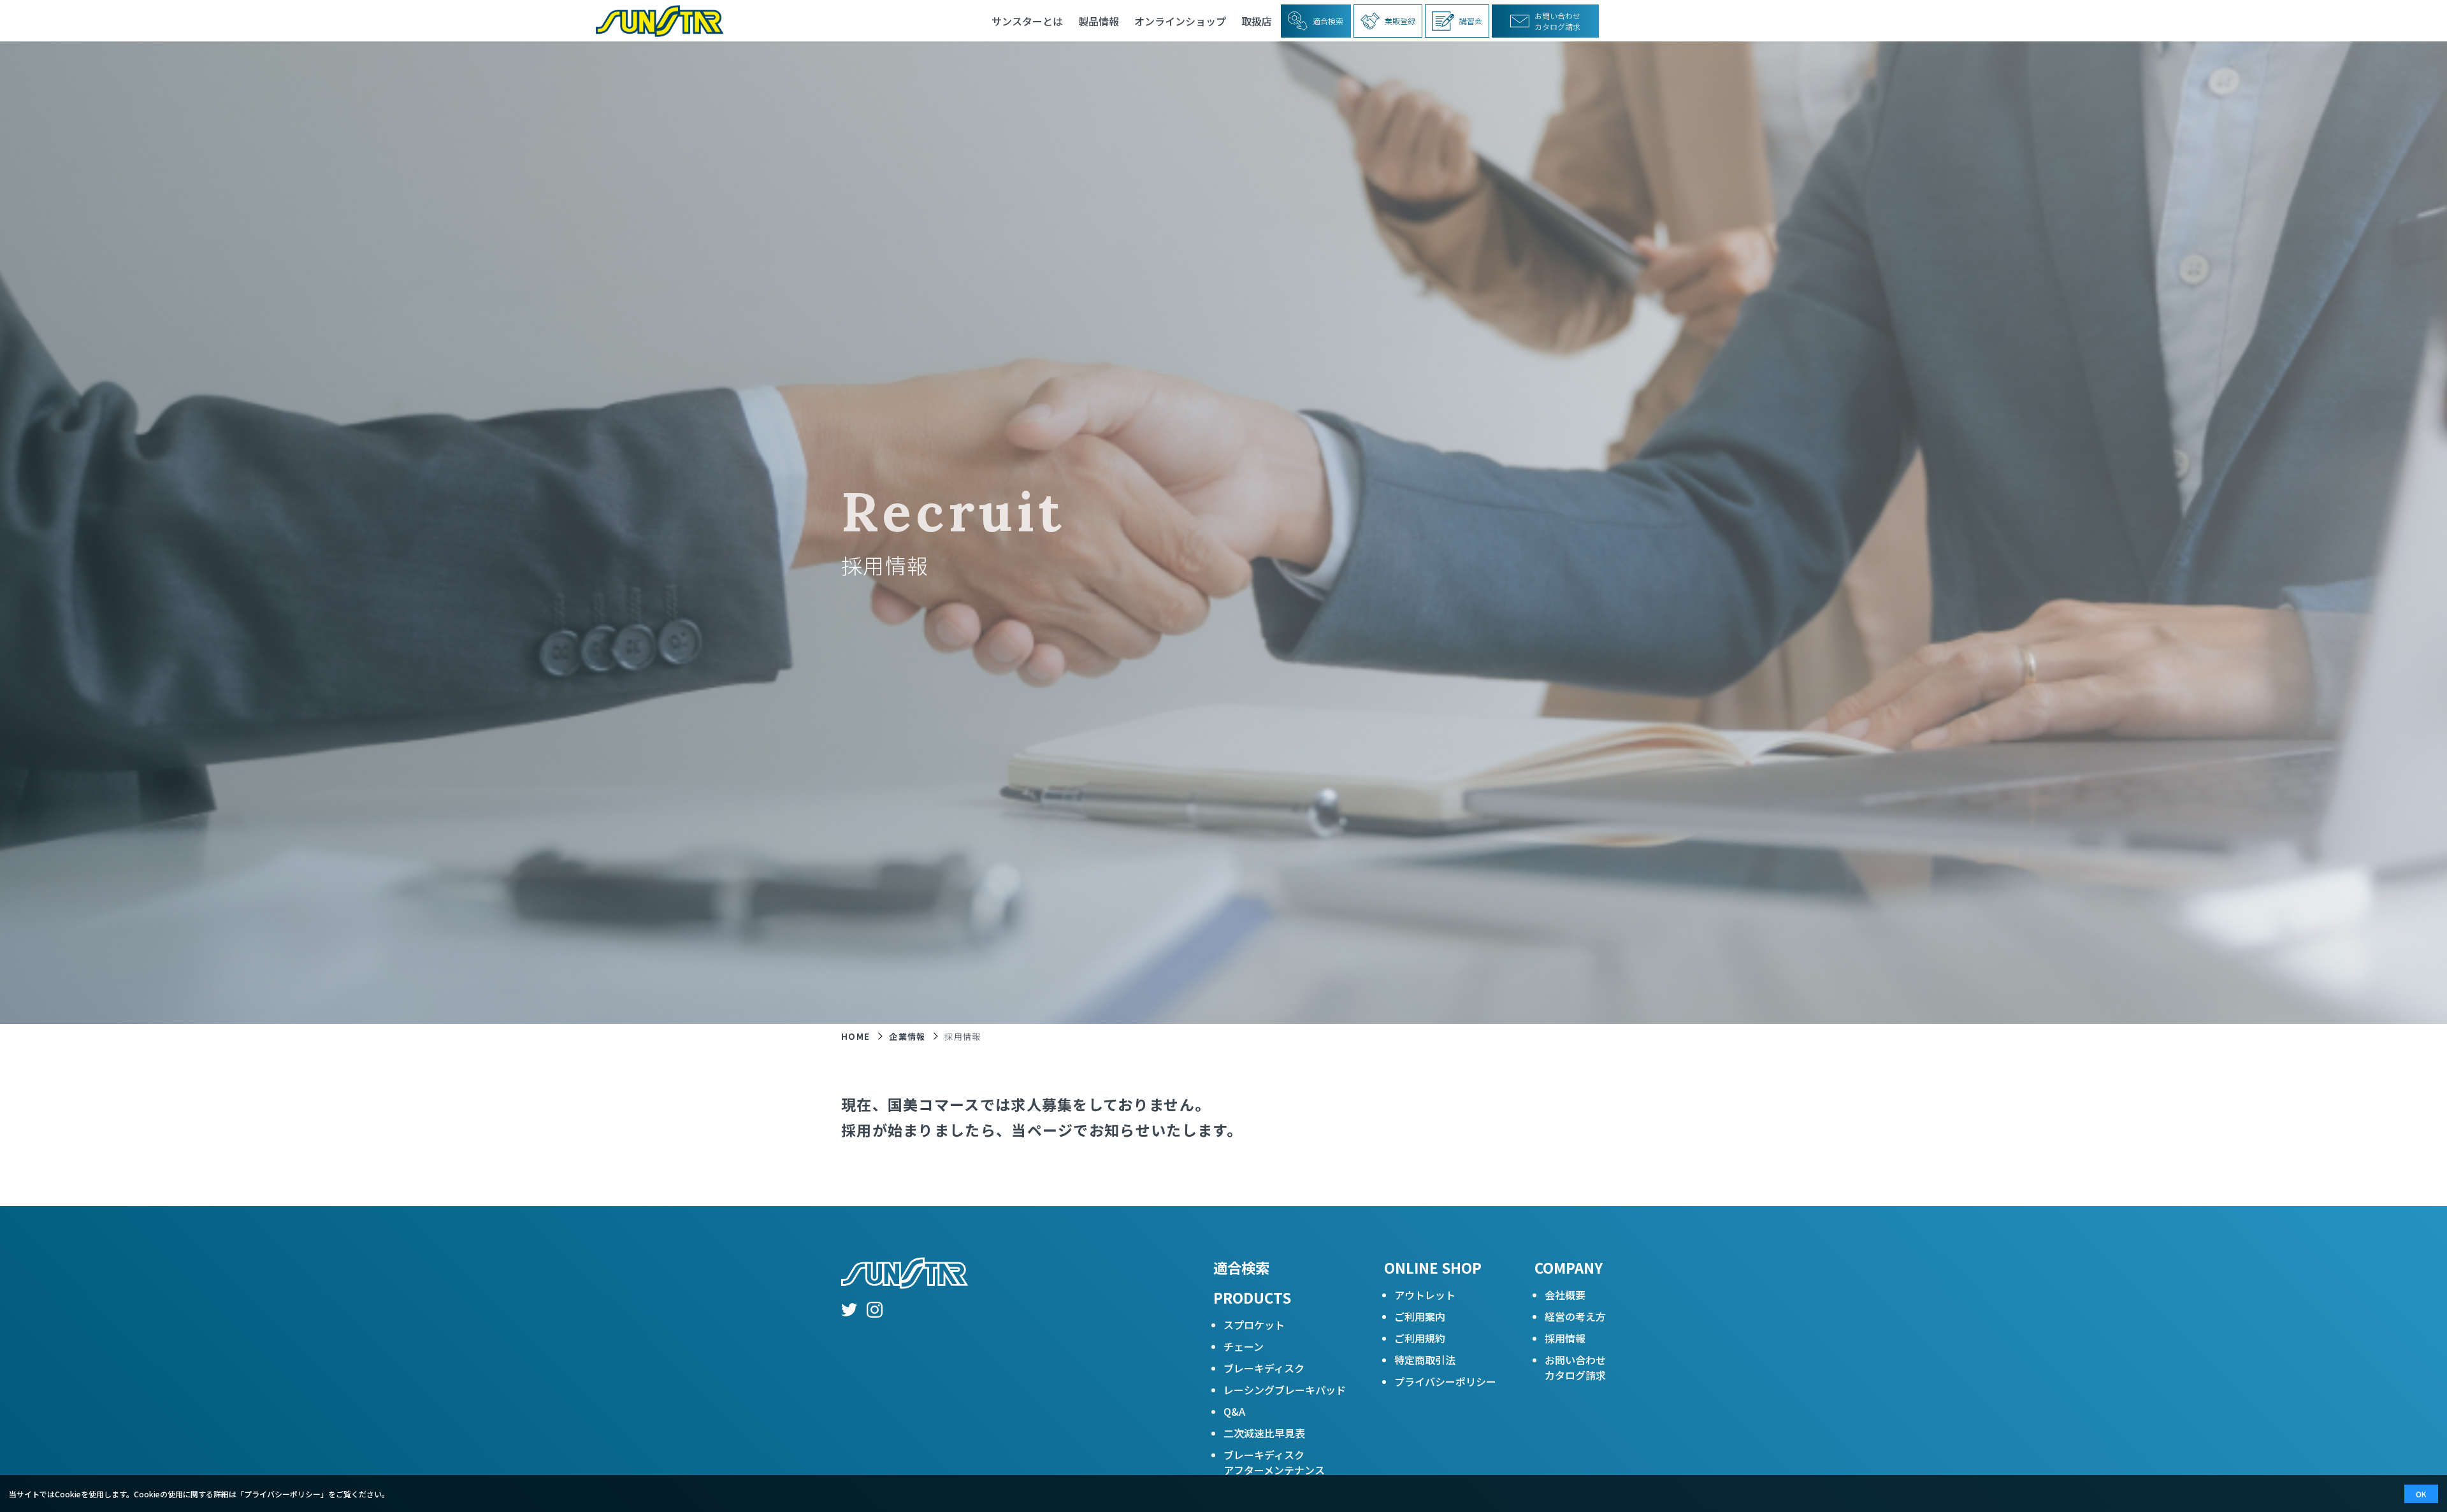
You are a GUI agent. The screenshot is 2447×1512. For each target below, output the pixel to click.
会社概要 (1565, 1295)
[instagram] (875, 1311)
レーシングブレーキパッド (1285, 1390)
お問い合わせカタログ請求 (1575, 1367)
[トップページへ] (655, 21)
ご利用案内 (1420, 1316)
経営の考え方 (1575, 1316)
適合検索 (1241, 1267)
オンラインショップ (1180, 21)
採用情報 (1565, 1338)
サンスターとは (1027, 21)
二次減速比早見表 (1264, 1433)
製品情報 (1099, 21)
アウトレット (1425, 1295)
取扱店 (1257, 21)
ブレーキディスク (1264, 1368)
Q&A (1234, 1411)
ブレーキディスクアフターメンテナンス (1274, 1462)
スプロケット (1254, 1325)
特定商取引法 (1425, 1360)
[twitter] (849, 1311)
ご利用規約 (1420, 1338)
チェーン (1244, 1346)
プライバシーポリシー (1445, 1381)
